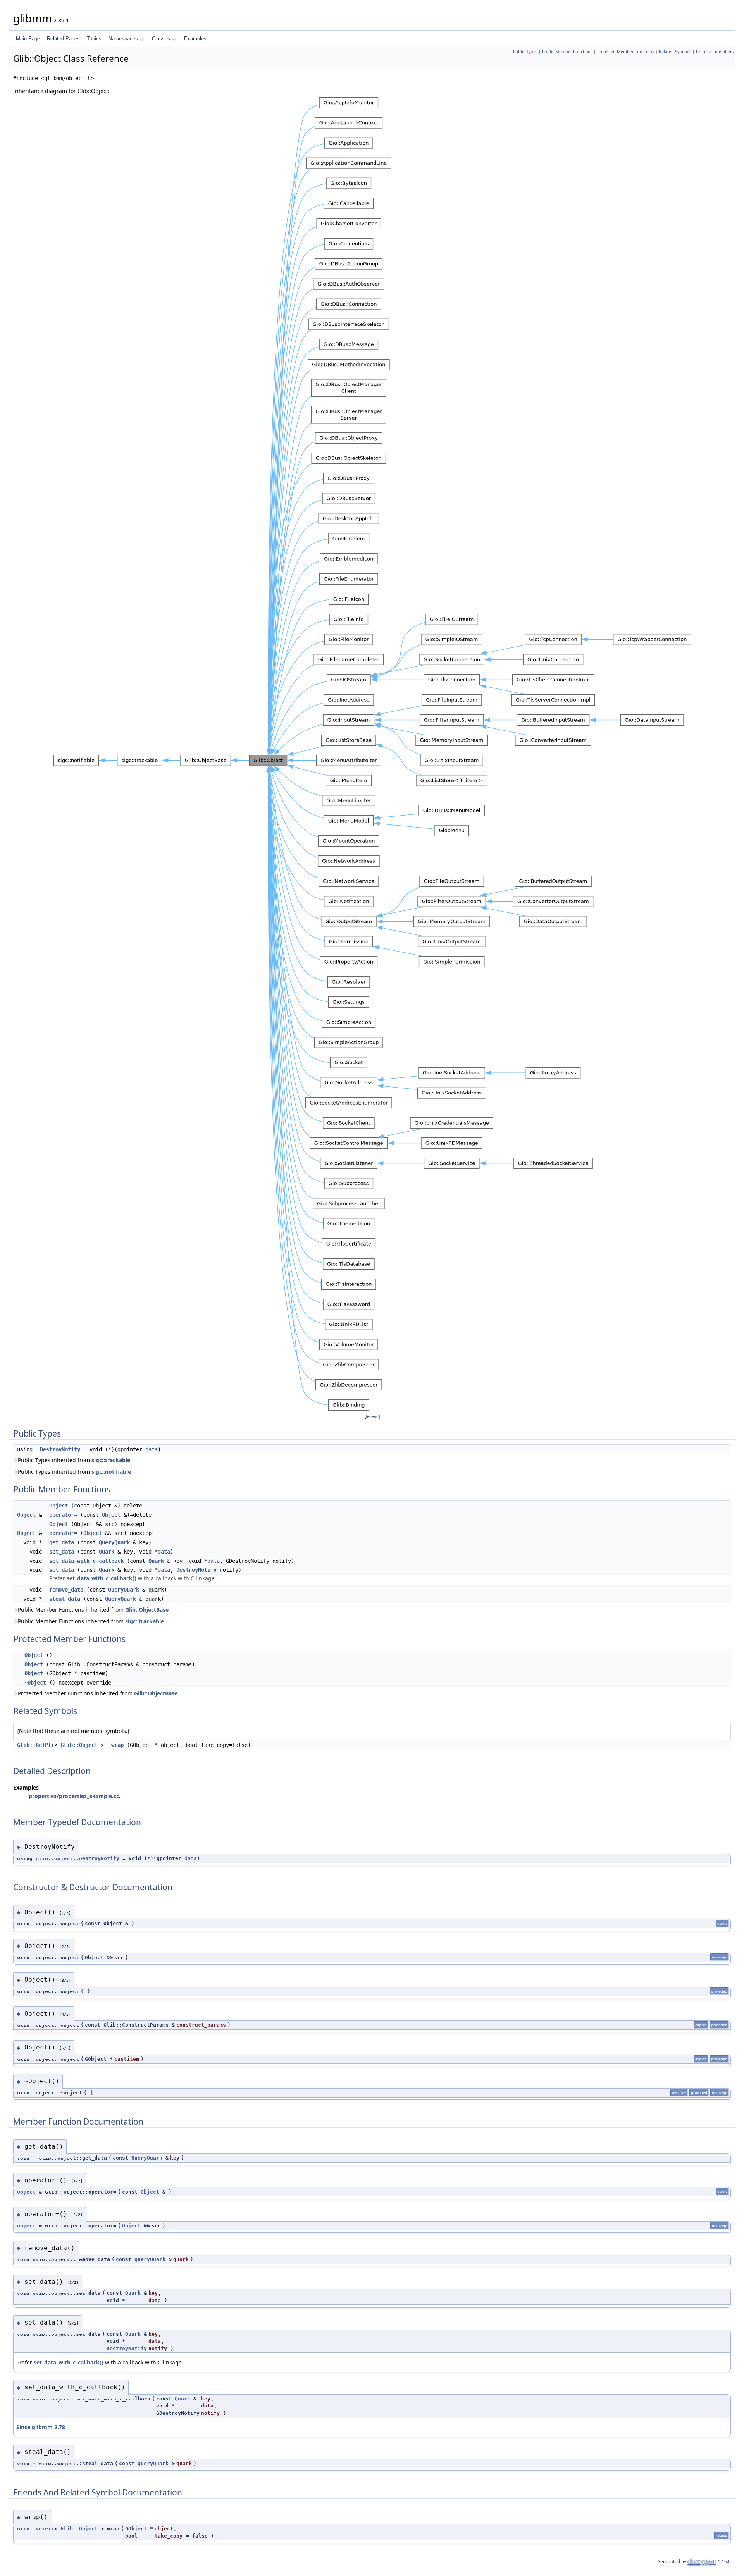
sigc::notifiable (111, 1472)
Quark (107, 1552)
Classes (161, 39)
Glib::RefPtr (36, 1745)
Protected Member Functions (626, 52)
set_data (62, 1552)
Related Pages (63, 39)
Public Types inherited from (74, 1460)
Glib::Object (79, 1745)
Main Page (28, 39)
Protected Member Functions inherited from (98, 1693)
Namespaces (123, 39)
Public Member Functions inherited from (93, 1610)
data (152, 1449)
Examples (195, 39)
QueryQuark (114, 1542)
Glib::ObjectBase (147, 1610)
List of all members (715, 52)
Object (59, 1506)
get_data (62, 1542)
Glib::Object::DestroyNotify (77, 1858)
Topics (94, 39)
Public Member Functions (567, 52)
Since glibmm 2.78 (41, 2427)
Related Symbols (675, 52)
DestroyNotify (60, 1449)
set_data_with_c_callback (86, 1561)
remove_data (66, 1590)
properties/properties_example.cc (74, 1796)
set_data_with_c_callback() (102, 1578)
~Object (35, 1683)
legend (372, 1417)
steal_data (65, 1599)
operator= (63, 1515)
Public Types (525, 52)
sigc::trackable (111, 1460)
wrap (117, 1745)
